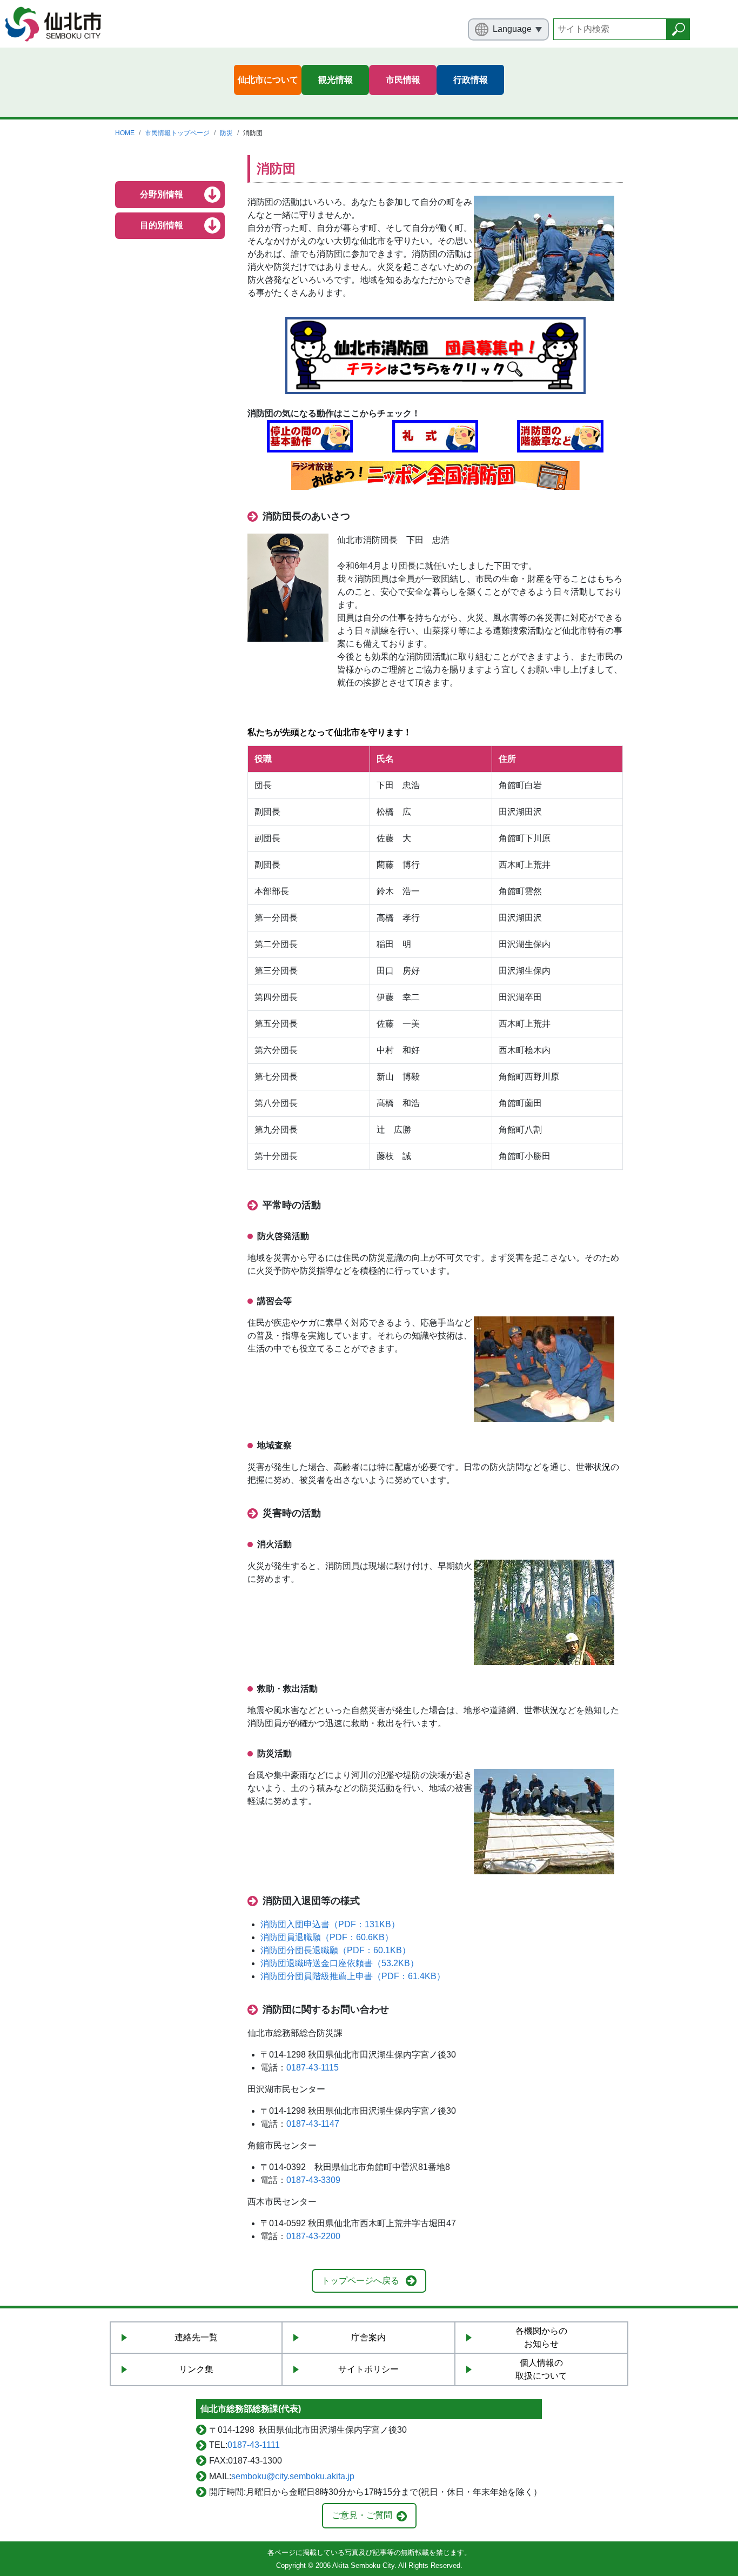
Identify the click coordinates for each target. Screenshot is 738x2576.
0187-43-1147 (313, 2124)
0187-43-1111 (254, 2445)
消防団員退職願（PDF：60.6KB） (327, 1937)
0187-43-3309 (313, 2180)
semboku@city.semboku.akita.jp (293, 2476)
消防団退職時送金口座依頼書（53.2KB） (340, 1963)
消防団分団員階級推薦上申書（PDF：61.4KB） (353, 1976)
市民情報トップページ (177, 133)
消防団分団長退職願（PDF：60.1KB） (336, 1950)
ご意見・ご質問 (362, 2515)
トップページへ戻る (360, 2281)
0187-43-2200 (313, 2236)
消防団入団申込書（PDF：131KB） (330, 1924)
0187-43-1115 (313, 2068)
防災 (226, 133)
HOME (125, 133)
